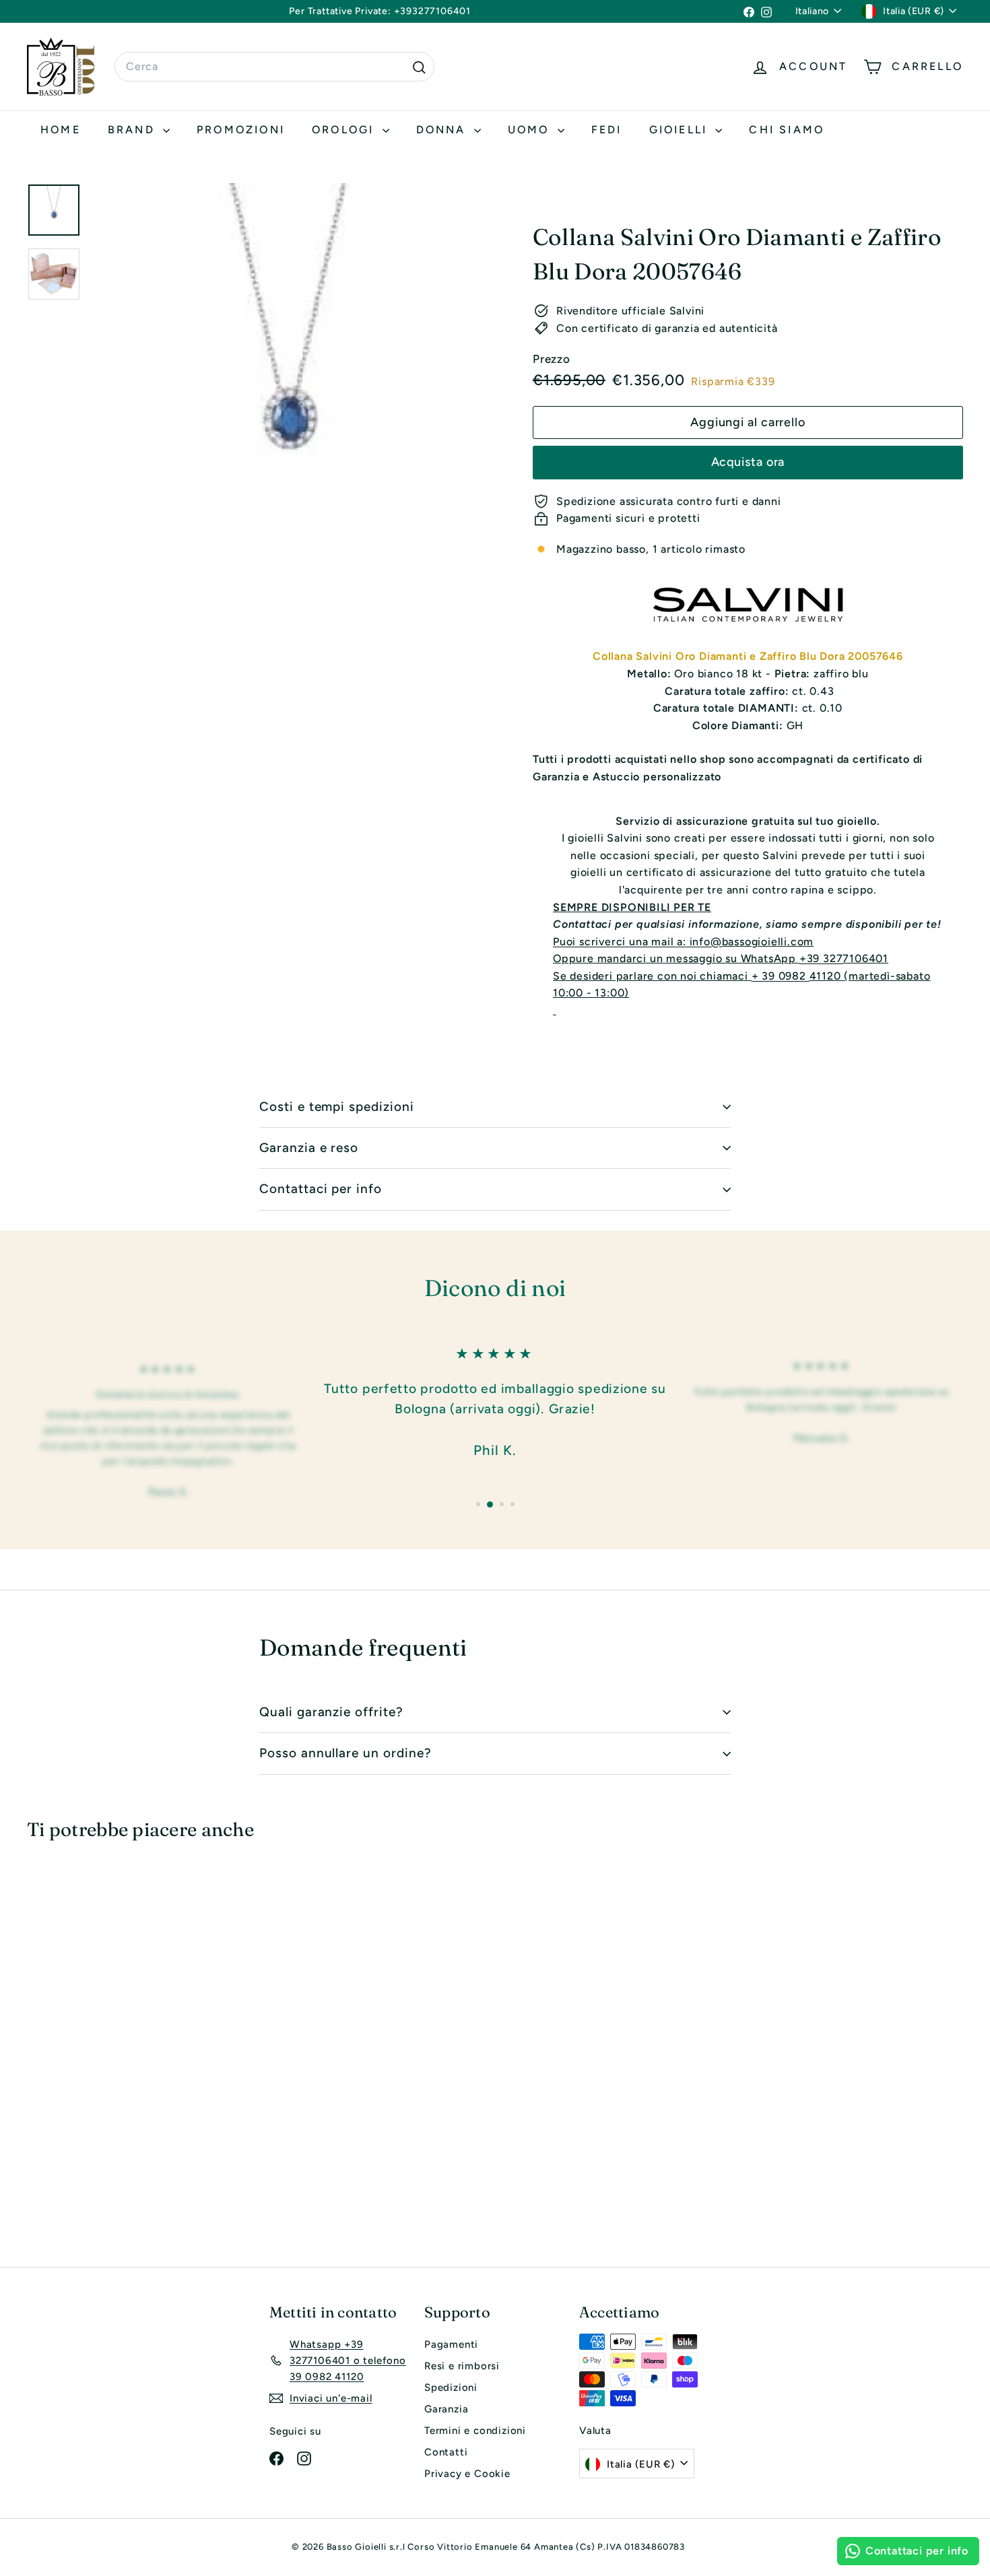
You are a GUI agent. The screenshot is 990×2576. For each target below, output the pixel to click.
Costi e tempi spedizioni (337, 1107)
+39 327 (821, 958)
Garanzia (446, 2409)
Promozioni (241, 130)
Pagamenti (451, 2344)
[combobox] (274, 67)
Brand (134, 130)
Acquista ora (748, 462)
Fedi (607, 130)
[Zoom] (289, 381)
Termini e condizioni (475, 2431)
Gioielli (681, 130)
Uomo (531, 130)
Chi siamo (787, 130)
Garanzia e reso (309, 1148)
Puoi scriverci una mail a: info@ (637, 942)
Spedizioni (451, 2387)
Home (61, 130)
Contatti (446, 2452)
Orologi (345, 130)
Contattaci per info (321, 1189)
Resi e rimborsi (462, 2366)
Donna (443, 130)
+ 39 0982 (781, 976)
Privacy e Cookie (467, 2474)
